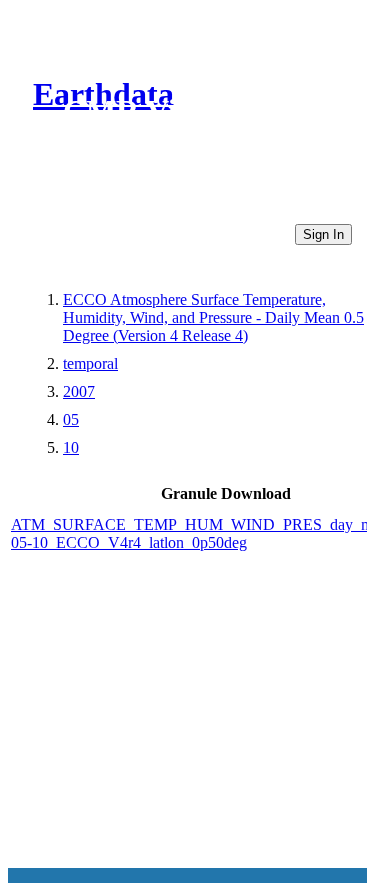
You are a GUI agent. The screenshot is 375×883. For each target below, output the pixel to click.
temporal (90, 363)
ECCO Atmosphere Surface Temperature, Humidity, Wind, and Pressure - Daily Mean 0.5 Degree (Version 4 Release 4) (213, 317)
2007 (79, 391)
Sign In (323, 234)
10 (71, 447)
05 (71, 419)
